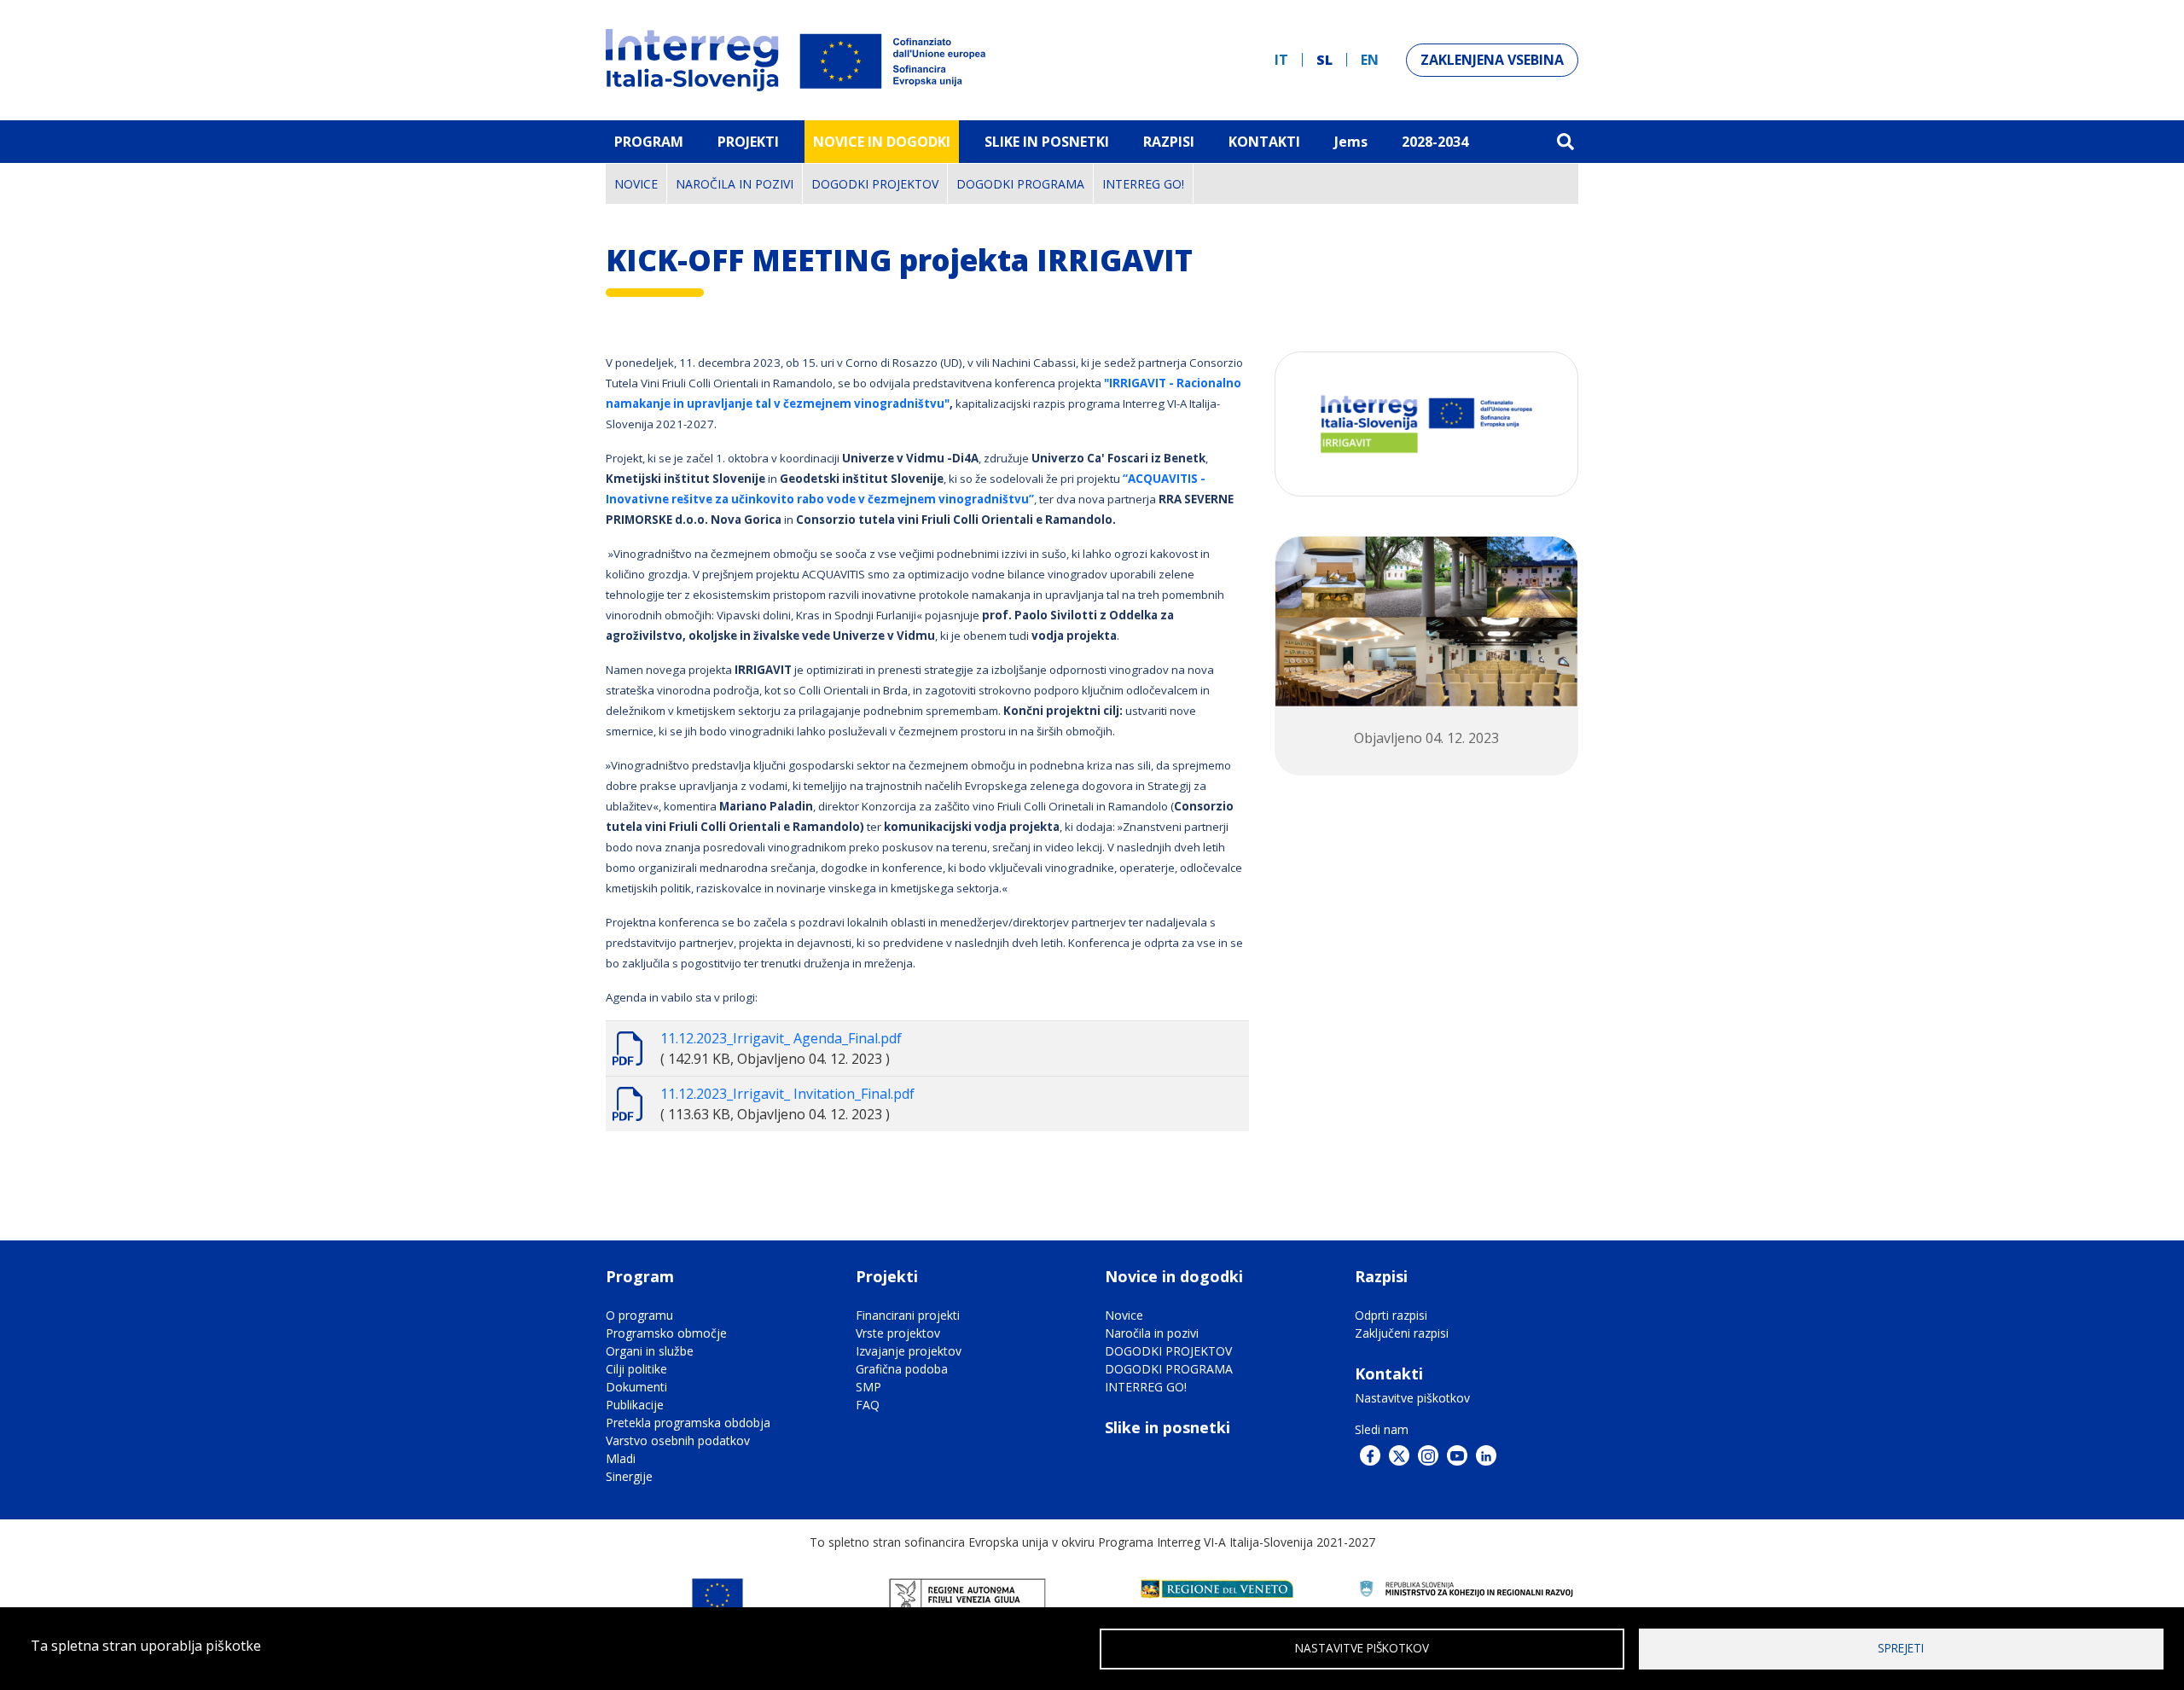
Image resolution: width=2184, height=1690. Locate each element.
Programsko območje (666, 1333)
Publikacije (635, 1405)
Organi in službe (650, 1351)
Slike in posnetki (1168, 1427)
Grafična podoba (902, 1369)
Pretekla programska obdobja (688, 1423)
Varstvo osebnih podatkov (678, 1440)
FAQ (868, 1405)
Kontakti (1264, 142)
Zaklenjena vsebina (1492, 60)
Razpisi (1169, 142)
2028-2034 (1435, 142)
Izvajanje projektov (909, 1351)
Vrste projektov (898, 1333)
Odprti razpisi (1391, 1315)
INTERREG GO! (1143, 184)
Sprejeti (1901, 1648)
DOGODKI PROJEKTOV (875, 184)
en (1370, 60)
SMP (868, 1387)
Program (649, 142)
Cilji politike (636, 1369)
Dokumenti (636, 1387)
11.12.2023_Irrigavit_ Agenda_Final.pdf (781, 1038)
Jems (1351, 142)
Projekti (748, 142)
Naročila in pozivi (735, 184)
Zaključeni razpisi (1402, 1333)
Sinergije (629, 1476)
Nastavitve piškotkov (1412, 1398)
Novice (636, 184)
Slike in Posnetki (1047, 142)
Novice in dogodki (882, 142)
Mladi (621, 1458)
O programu (639, 1315)
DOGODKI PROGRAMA (1020, 184)
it (1281, 60)
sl (1324, 60)
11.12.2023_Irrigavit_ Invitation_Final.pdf (787, 1094)
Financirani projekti (908, 1315)
